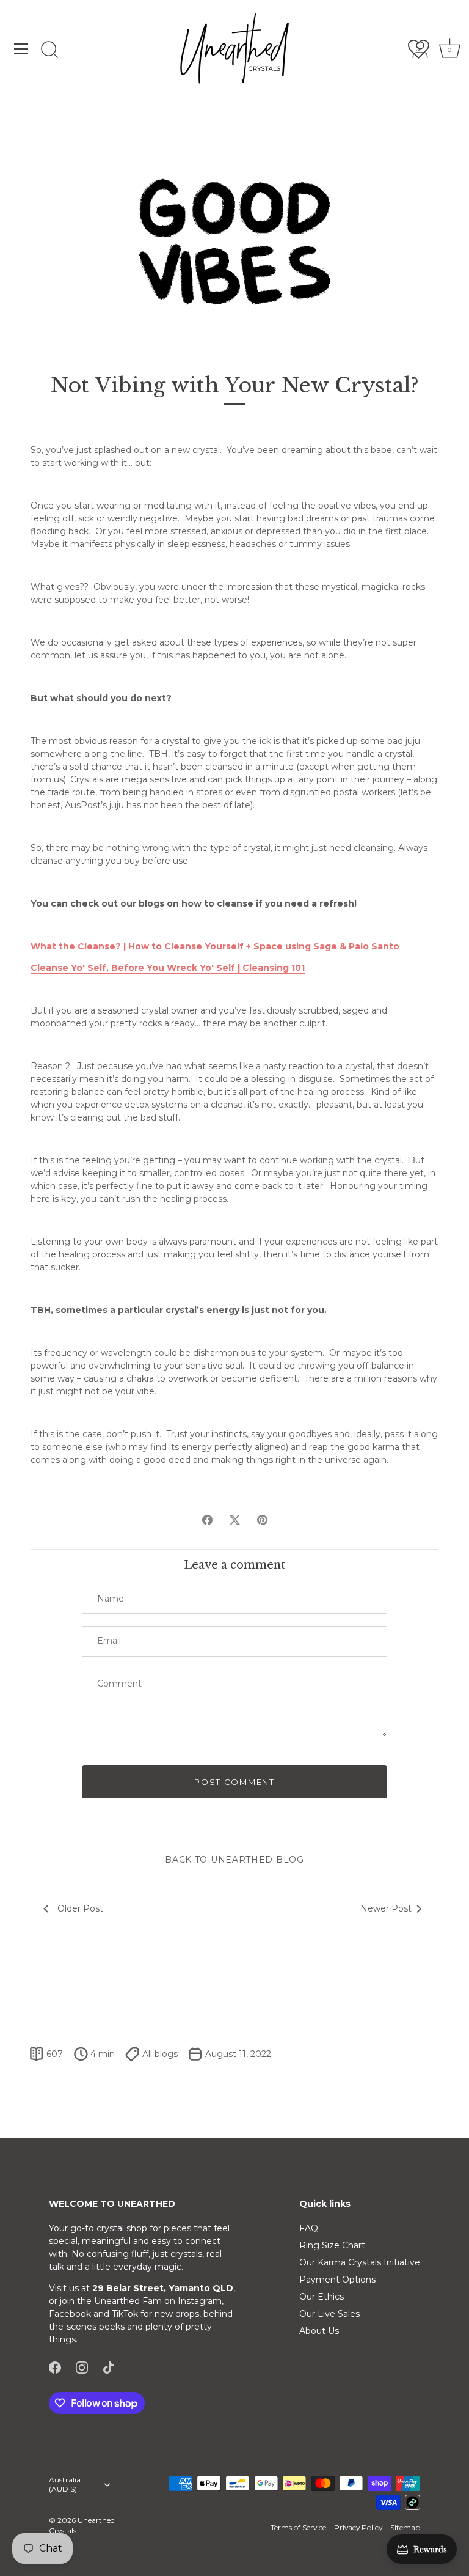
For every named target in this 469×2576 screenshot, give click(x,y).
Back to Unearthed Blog (234, 1860)
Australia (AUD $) (65, 2485)
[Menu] (21, 49)
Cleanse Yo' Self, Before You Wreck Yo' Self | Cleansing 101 (168, 968)
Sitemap (405, 2527)
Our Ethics (322, 2297)
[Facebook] (55, 2367)
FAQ (309, 2228)
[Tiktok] (109, 2367)
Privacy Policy (358, 2527)
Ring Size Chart (332, 2245)
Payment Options (337, 2280)
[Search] (49, 51)
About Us (319, 2331)
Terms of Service (298, 2527)
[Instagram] (82, 2367)
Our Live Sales (329, 2314)
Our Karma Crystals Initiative (360, 2262)
